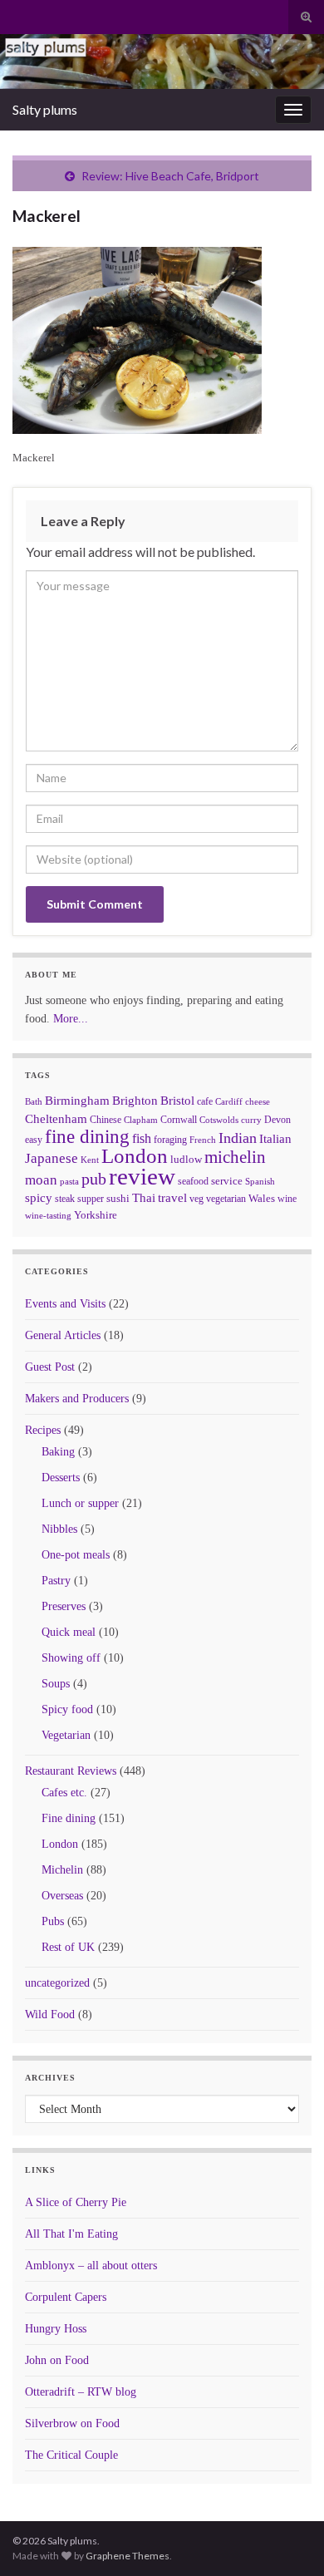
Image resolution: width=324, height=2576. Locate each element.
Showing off (71, 1658)
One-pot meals (76, 1555)
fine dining (87, 1137)
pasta (69, 1181)
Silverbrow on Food (72, 2423)
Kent (90, 1160)
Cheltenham (56, 1119)
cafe (205, 1101)
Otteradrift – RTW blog (81, 2392)
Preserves (64, 1606)
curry (251, 1120)
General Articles (63, 1335)
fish (142, 1139)
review (142, 1176)
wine (287, 1199)
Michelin (62, 1870)
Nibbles (59, 1529)
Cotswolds (219, 1120)
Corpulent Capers (66, 2297)
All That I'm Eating (71, 2234)
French (203, 1140)
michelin (235, 1157)
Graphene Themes (128, 2556)
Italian (275, 1139)
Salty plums (45, 109)
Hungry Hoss (56, 2329)
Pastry (56, 1581)
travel (172, 1198)
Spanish (260, 1181)
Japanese (52, 1158)
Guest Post (50, 1367)
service (227, 1181)
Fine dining (69, 1818)
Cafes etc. (64, 1793)
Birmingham (77, 1101)
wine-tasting (48, 1216)
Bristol (177, 1101)
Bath (34, 1101)
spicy (39, 1197)
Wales (262, 1198)
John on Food (57, 2360)
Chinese (106, 1120)
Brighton (135, 1101)
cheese (258, 1102)
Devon (277, 1120)
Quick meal (69, 1632)
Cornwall (179, 1120)
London (135, 1156)
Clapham (141, 1120)
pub (94, 1179)
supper (91, 1199)
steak (65, 1199)
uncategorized (57, 1983)
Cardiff (229, 1102)
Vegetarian (66, 1735)
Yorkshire (96, 1215)
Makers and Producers (77, 1399)
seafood (193, 1181)
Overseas (62, 1896)
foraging (170, 1140)
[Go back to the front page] (162, 62)
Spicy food (67, 1709)
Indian (238, 1138)
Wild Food (50, 2015)
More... (71, 1019)
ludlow (186, 1159)
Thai (144, 1198)
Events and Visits (65, 1304)
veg (196, 1199)
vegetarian (226, 1199)
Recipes (43, 1430)
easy (34, 1140)
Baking (58, 1452)
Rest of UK (68, 1947)
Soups (56, 1684)
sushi (118, 1198)
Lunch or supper (80, 1503)
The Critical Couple (71, 2455)
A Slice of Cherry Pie (76, 2202)
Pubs (53, 1921)
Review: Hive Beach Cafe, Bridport (170, 176)
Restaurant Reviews (71, 1771)
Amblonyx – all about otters (91, 2266)
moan (41, 1180)
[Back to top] (287, 2539)
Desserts (61, 1478)
